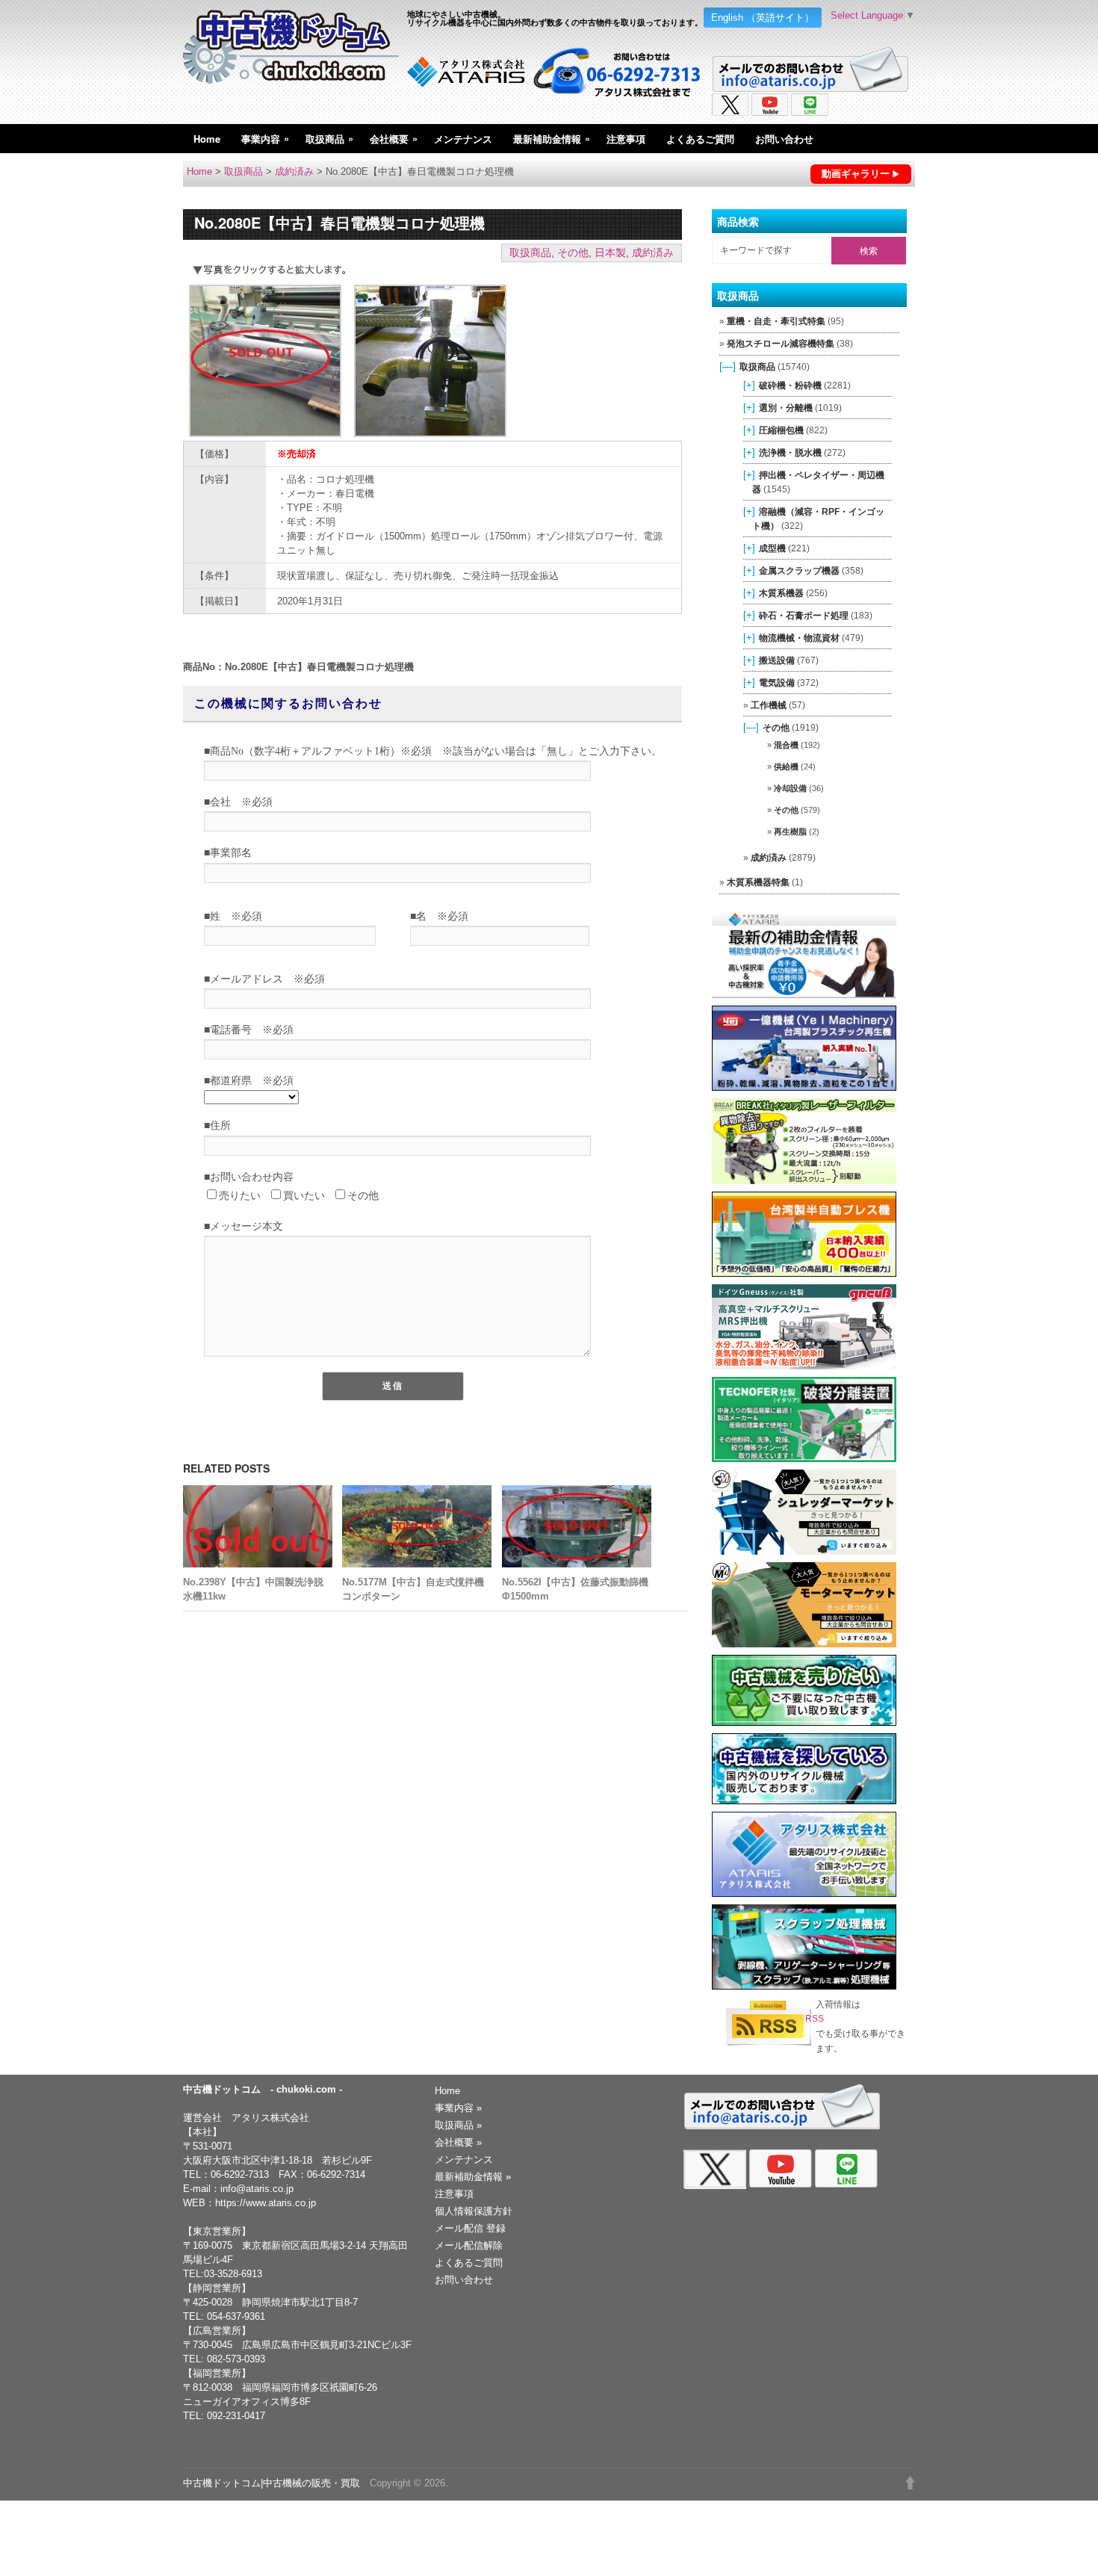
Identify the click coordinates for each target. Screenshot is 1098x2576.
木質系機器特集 (758, 882)
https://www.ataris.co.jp (266, 2203)
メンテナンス (463, 139)
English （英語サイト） (763, 18)
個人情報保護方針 (474, 2211)
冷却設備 (790, 788)
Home (207, 139)
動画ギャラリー (856, 174)
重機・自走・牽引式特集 (776, 321)
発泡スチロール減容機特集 (781, 344)
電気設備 (777, 682)
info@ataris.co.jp (257, 2189)
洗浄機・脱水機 (790, 452)
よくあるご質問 (700, 139)
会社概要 (394, 138)
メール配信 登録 (470, 2228)
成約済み (294, 171)
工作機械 (769, 705)
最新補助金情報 (552, 138)
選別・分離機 (786, 408)
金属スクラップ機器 (799, 570)
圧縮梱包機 (781, 430)
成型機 (772, 548)
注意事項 (626, 139)
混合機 (786, 745)
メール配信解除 (469, 2245)
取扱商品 (329, 138)
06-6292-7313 (240, 2174)
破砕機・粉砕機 (790, 385)
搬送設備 (777, 660)
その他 (573, 253)
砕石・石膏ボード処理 (804, 615)
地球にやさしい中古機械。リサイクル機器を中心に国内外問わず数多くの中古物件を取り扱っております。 (555, 18)
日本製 (610, 253)
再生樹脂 (790, 832)
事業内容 (265, 138)
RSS (815, 2019)
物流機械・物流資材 (799, 638)
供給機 (786, 767)
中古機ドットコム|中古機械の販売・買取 (272, 2483)
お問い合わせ (784, 139)
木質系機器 (781, 593)
